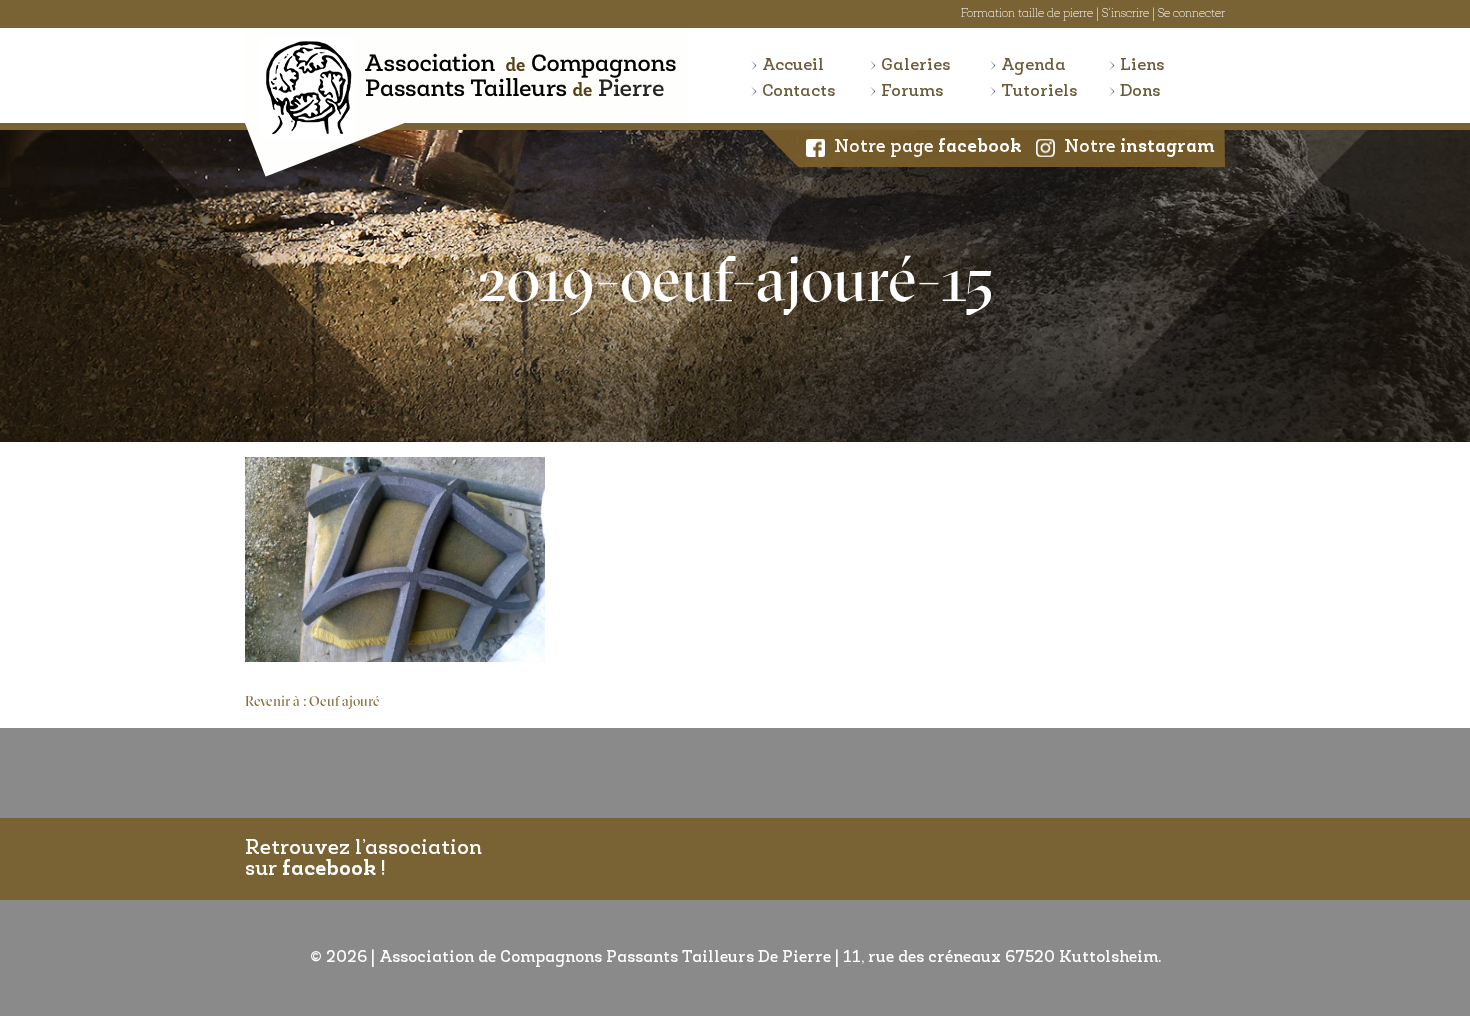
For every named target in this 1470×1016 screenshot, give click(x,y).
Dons (1140, 91)
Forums (912, 91)
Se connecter (1191, 14)
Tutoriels (1039, 91)
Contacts (799, 91)
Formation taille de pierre (1027, 14)
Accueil (793, 65)
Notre (1139, 148)
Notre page (928, 148)
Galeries (916, 65)
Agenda (1033, 65)
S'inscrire (1125, 14)
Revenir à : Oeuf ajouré (312, 702)
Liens (1142, 65)
